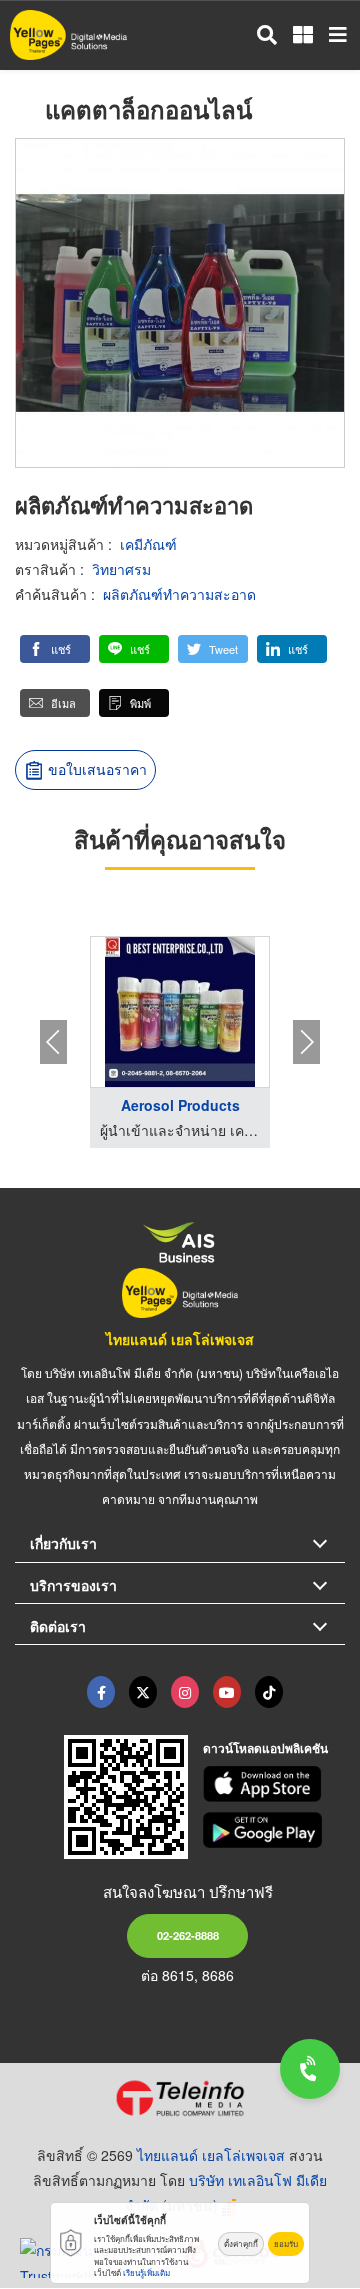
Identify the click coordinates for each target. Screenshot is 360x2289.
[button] (55, 649)
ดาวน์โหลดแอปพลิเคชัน (265, 1748)
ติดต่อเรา (58, 1626)
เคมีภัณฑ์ (148, 544)
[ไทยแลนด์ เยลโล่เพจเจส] (143, 1692)
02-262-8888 (188, 1935)
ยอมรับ (286, 2243)
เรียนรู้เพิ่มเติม (146, 2272)
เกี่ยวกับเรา (63, 1543)
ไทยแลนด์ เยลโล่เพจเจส (180, 1339)
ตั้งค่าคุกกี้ (241, 2243)
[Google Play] (274, 1830)
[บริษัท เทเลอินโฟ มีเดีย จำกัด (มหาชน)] (180, 2098)
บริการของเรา (73, 1585)
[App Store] (274, 1784)
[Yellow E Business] (101, 1692)
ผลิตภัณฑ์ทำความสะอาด (179, 594)
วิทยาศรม (121, 569)
